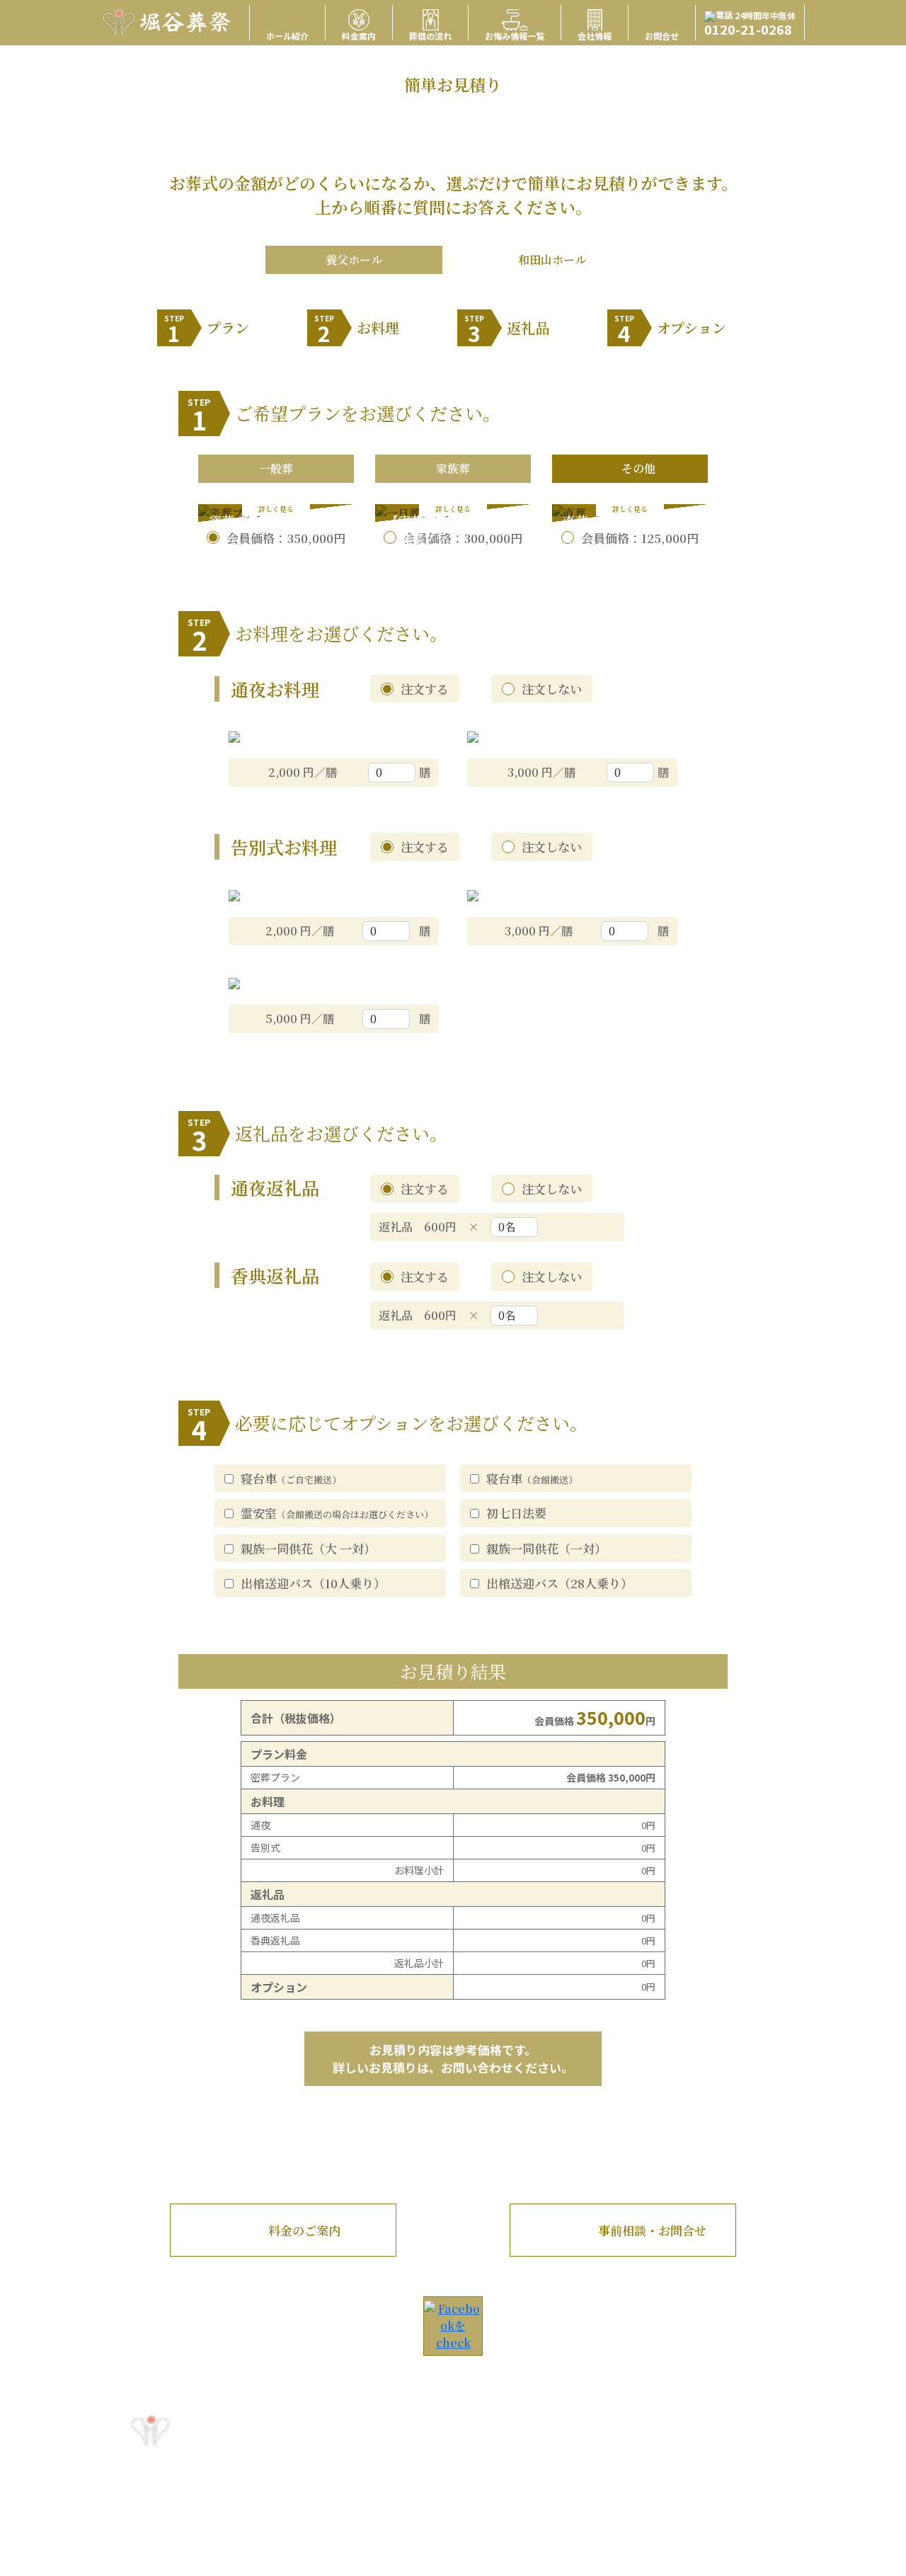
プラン (207, 330)
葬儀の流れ (430, 35)
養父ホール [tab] (354, 260)
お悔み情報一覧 (515, 35)
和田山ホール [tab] (552, 260)
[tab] (276, 469)
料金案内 (359, 35)
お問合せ (662, 35)
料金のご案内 (304, 2230)
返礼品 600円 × (435, 1227)
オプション (670, 330)
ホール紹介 (287, 35)
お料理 (357, 330)
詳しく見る (276, 509)
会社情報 (595, 35)
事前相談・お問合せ (652, 2230)
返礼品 (507, 330)
